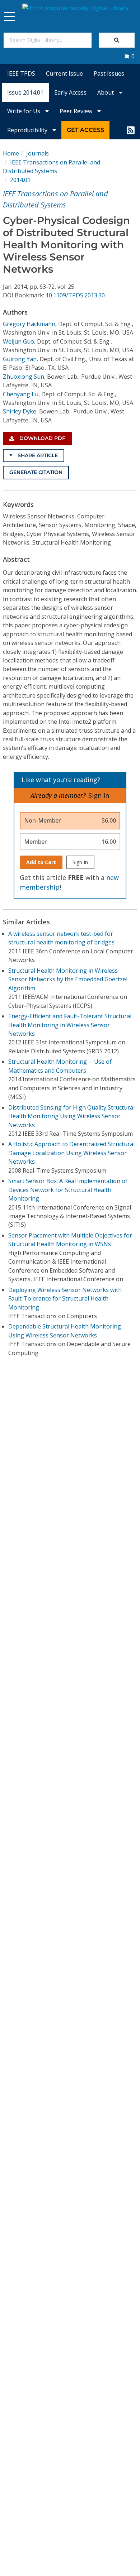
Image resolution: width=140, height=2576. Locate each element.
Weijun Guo (18, 341)
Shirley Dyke (20, 411)
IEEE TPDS (21, 73)
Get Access (85, 130)
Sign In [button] (99, 795)
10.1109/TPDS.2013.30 (75, 295)
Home (11, 153)
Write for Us (24, 111)
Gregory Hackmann (29, 324)
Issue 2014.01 (25, 92)
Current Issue (64, 73)
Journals (38, 153)
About (106, 92)
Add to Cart (41, 862)
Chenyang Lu (21, 394)
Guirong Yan (20, 359)
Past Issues (109, 73)
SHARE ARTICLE (37, 455)
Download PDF (42, 438)
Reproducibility (28, 130)
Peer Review (77, 111)
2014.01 (20, 180)
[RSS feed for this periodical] (131, 130)
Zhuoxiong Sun (24, 377)
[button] (129, 56)
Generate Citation (36, 472)
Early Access (70, 92)
